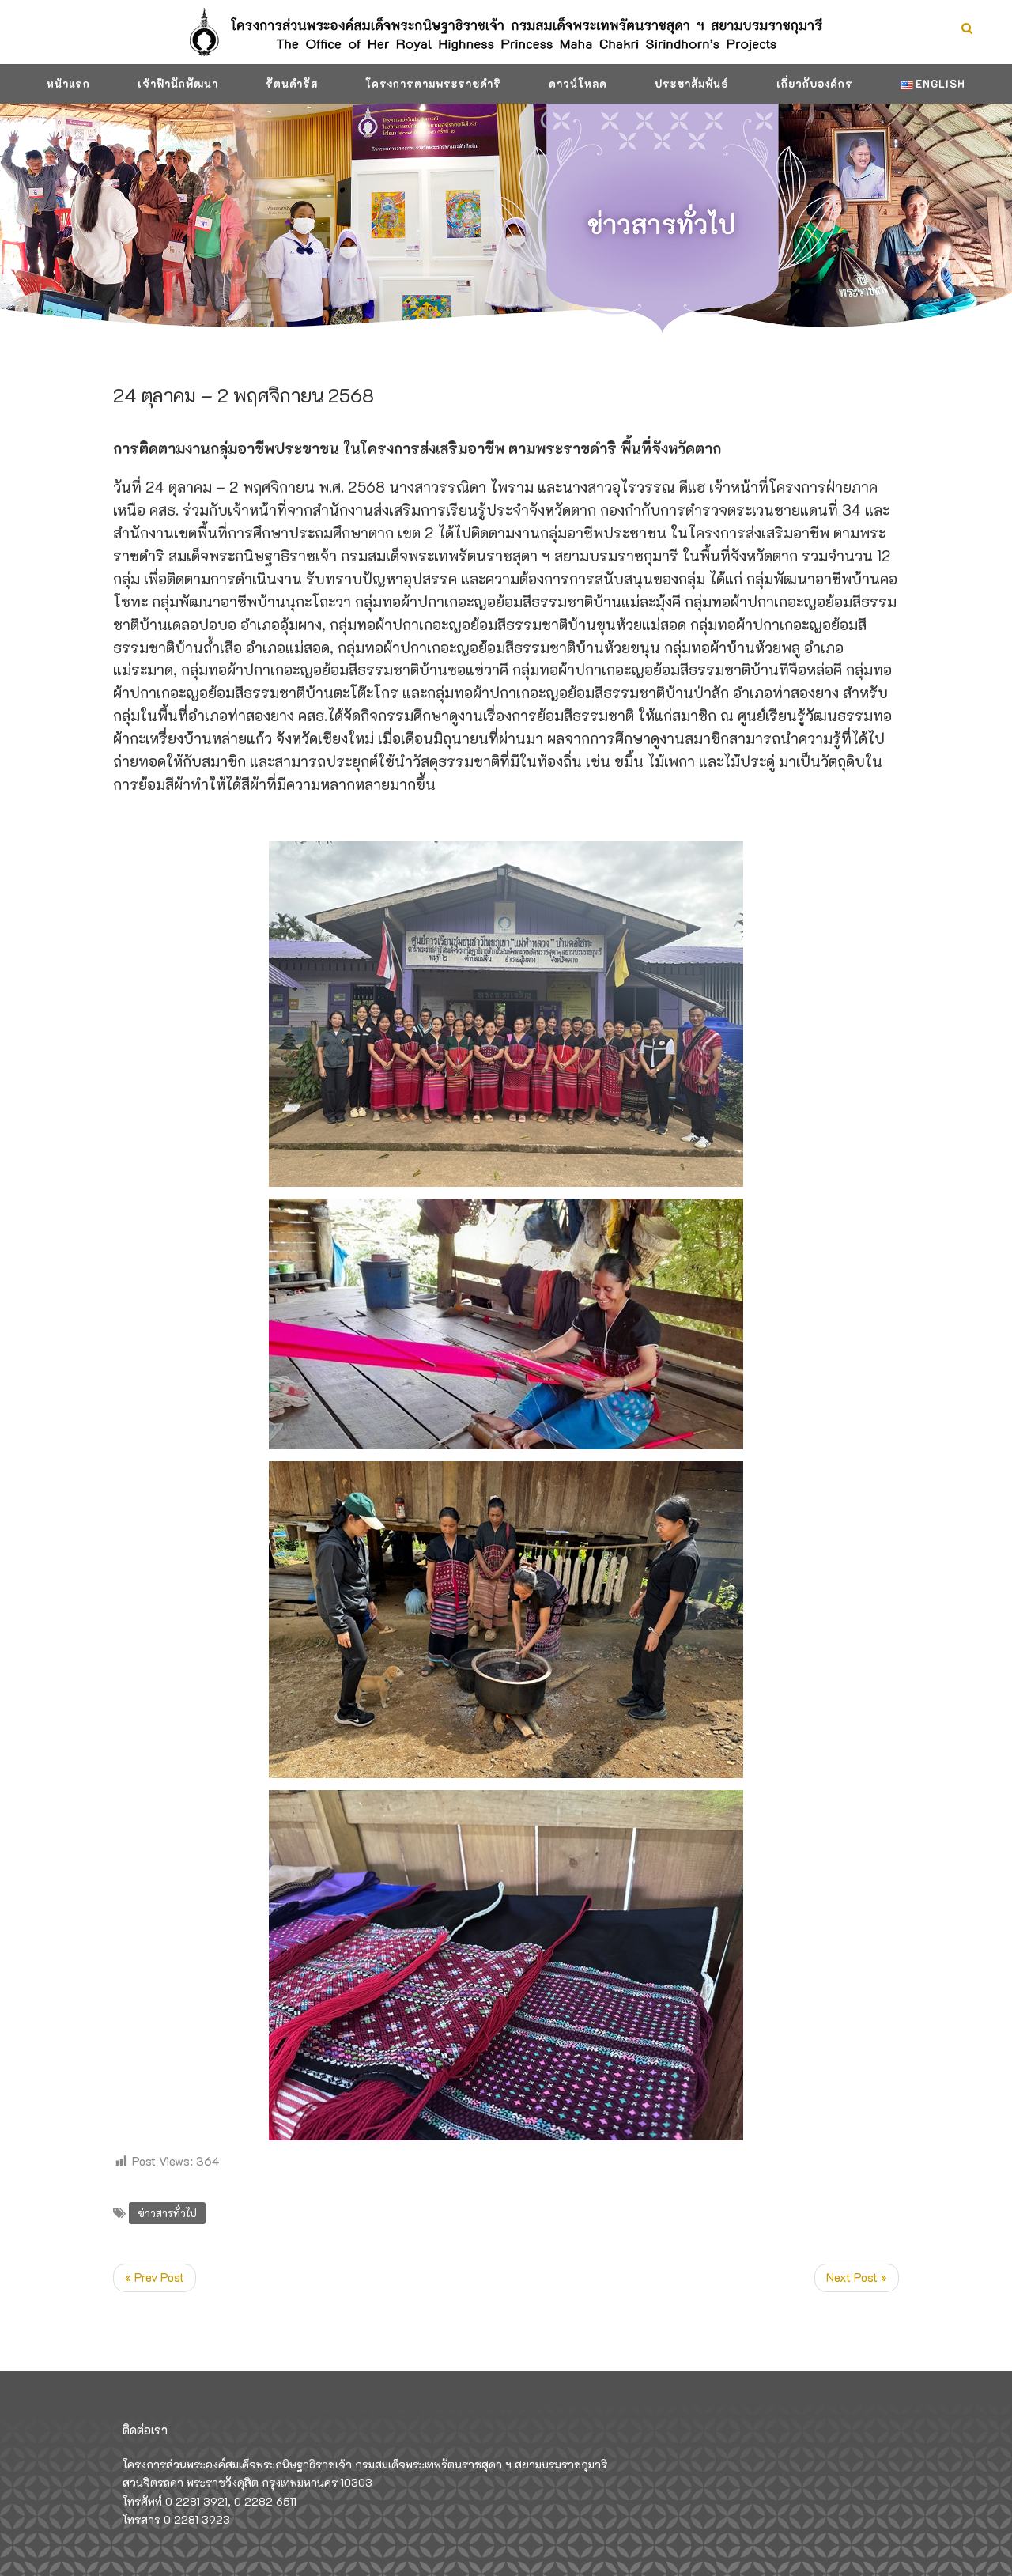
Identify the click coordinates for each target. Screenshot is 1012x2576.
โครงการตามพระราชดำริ (433, 83)
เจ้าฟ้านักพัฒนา (178, 83)
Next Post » (857, 2277)
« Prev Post (155, 2277)
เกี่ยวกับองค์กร (815, 83)
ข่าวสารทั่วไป (167, 2213)
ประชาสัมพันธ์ (692, 83)
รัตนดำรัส (292, 83)
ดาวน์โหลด (578, 83)
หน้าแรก (68, 83)
